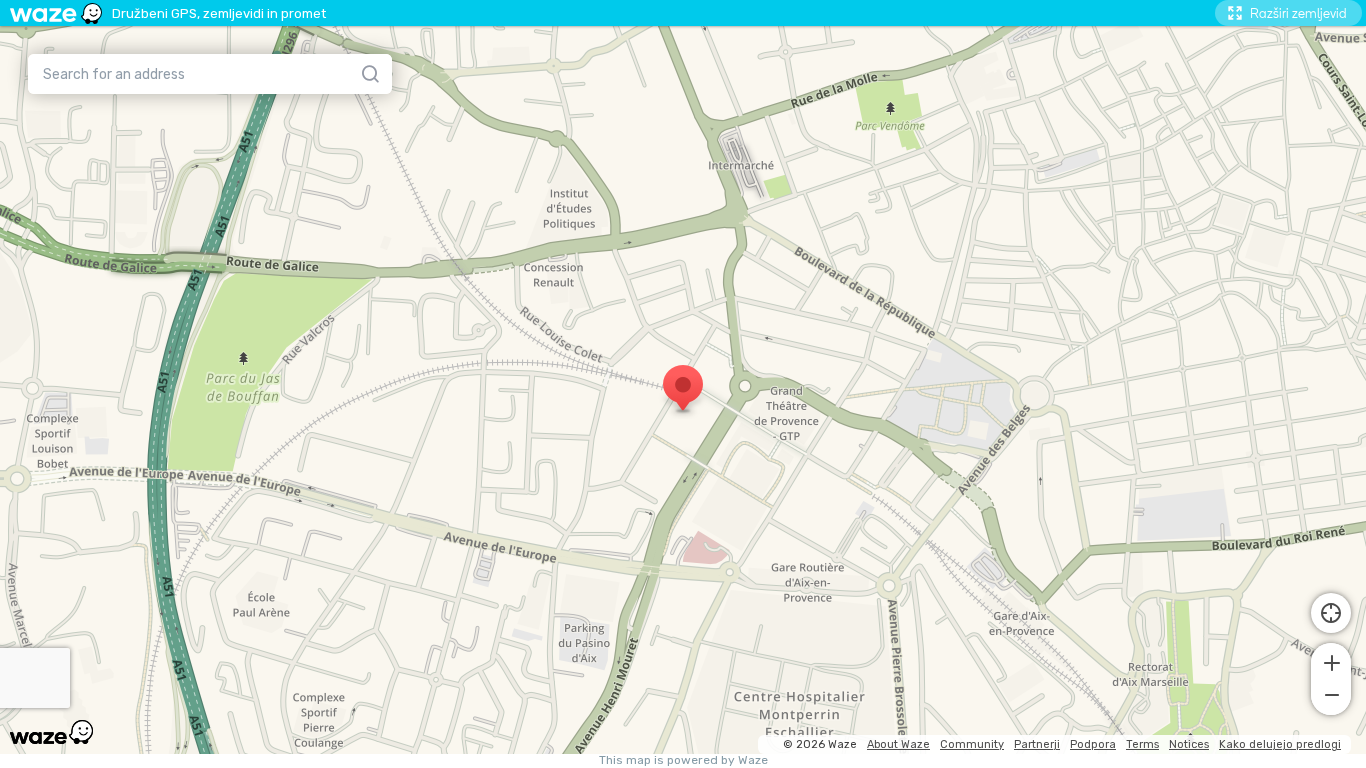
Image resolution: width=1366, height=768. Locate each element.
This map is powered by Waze (683, 760)
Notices (1189, 744)
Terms (1142, 744)
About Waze (898, 744)
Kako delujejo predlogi (1280, 744)
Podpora (1093, 744)
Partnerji (1037, 744)
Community (972, 744)
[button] (1331, 661)
